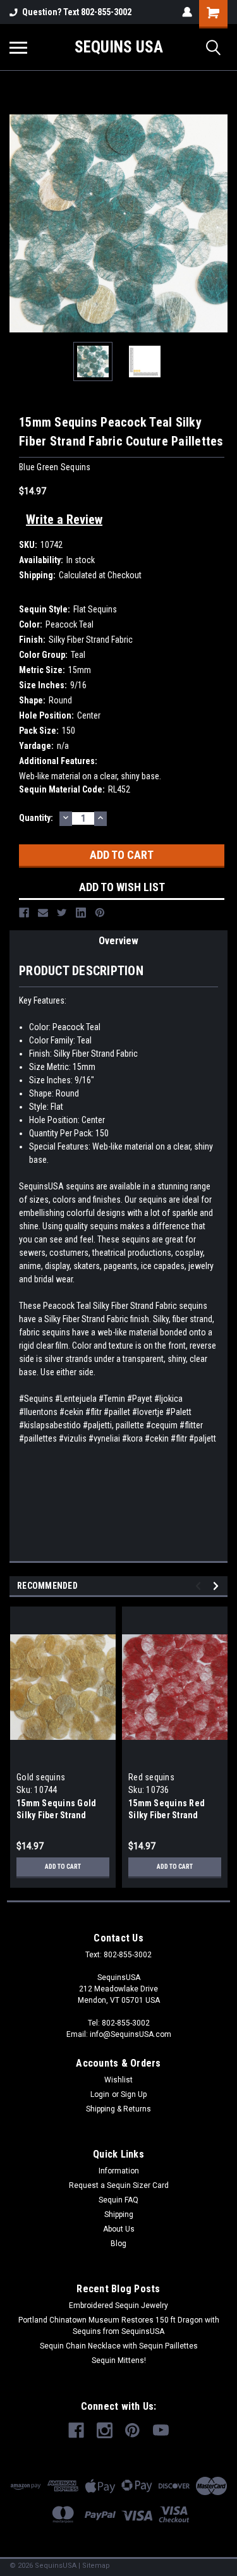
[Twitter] (62, 913)
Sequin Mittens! (119, 2360)
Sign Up (134, 2094)
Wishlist (118, 2080)
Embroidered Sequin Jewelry (118, 2306)
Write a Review (64, 519)
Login (100, 2094)
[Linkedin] (81, 913)
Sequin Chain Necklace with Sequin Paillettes (119, 2346)
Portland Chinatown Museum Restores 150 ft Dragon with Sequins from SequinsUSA (119, 2326)
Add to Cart (63, 1867)
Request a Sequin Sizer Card (119, 2185)
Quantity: (36, 818)
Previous (19, 224)
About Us (119, 2229)
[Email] (43, 913)
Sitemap (96, 2566)
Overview (118, 941)
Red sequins (151, 1777)
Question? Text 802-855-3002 (77, 12)
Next (218, 224)
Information (119, 2171)
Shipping (119, 2215)
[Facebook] (24, 913)
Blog (118, 2244)
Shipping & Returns (118, 2109)
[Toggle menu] (18, 47)
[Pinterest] (100, 913)
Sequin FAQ (118, 2200)
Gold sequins (41, 1777)
